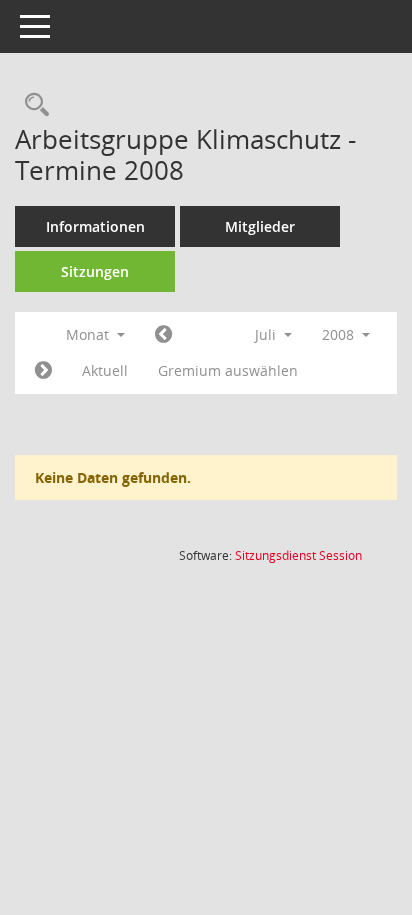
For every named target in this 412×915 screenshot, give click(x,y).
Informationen (95, 226)
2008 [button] (340, 334)
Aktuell (105, 370)
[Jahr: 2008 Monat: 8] (43, 371)
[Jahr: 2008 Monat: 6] (163, 335)
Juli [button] (267, 334)
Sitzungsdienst (298, 555)
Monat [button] (89, 334)
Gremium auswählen (228, 370)
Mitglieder (260, 226)
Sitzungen (95, 271)
